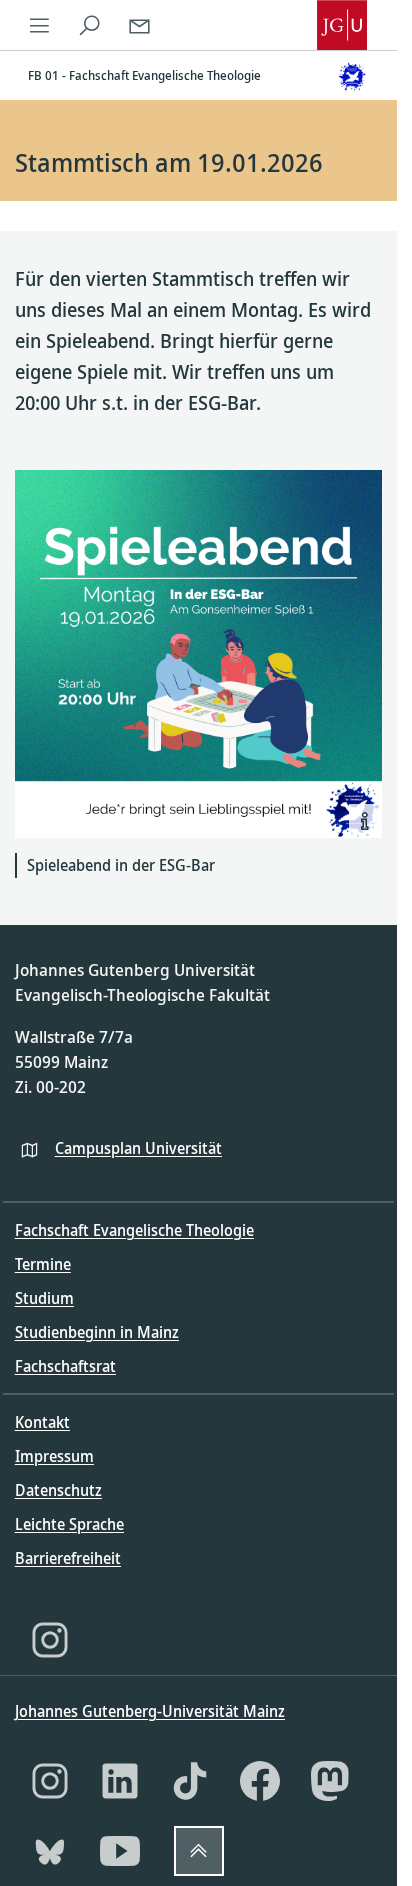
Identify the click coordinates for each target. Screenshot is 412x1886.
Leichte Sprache (69, 1524)
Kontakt (42, 1422)
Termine (43, 1264)
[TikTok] (190, 1781)
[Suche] (90, 25)
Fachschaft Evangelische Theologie (134, 1230)
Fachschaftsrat (65, 1366)
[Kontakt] (140, 25)
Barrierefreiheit (68, 1558)
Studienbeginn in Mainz (97, 1332)
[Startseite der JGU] (342, 25)
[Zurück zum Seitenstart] (199, 1851)
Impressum (54, 1456)
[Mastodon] (330, 1781)
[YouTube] (120, 1851)
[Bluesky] (50, 1851)
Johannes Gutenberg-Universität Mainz (150, 1711)
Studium (44, 1298)
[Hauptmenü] (40, 25)
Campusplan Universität (138, 1148)
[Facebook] (260, 1781)
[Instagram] (50, 1640)
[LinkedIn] (120, 1781)
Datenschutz (58, 1490)
